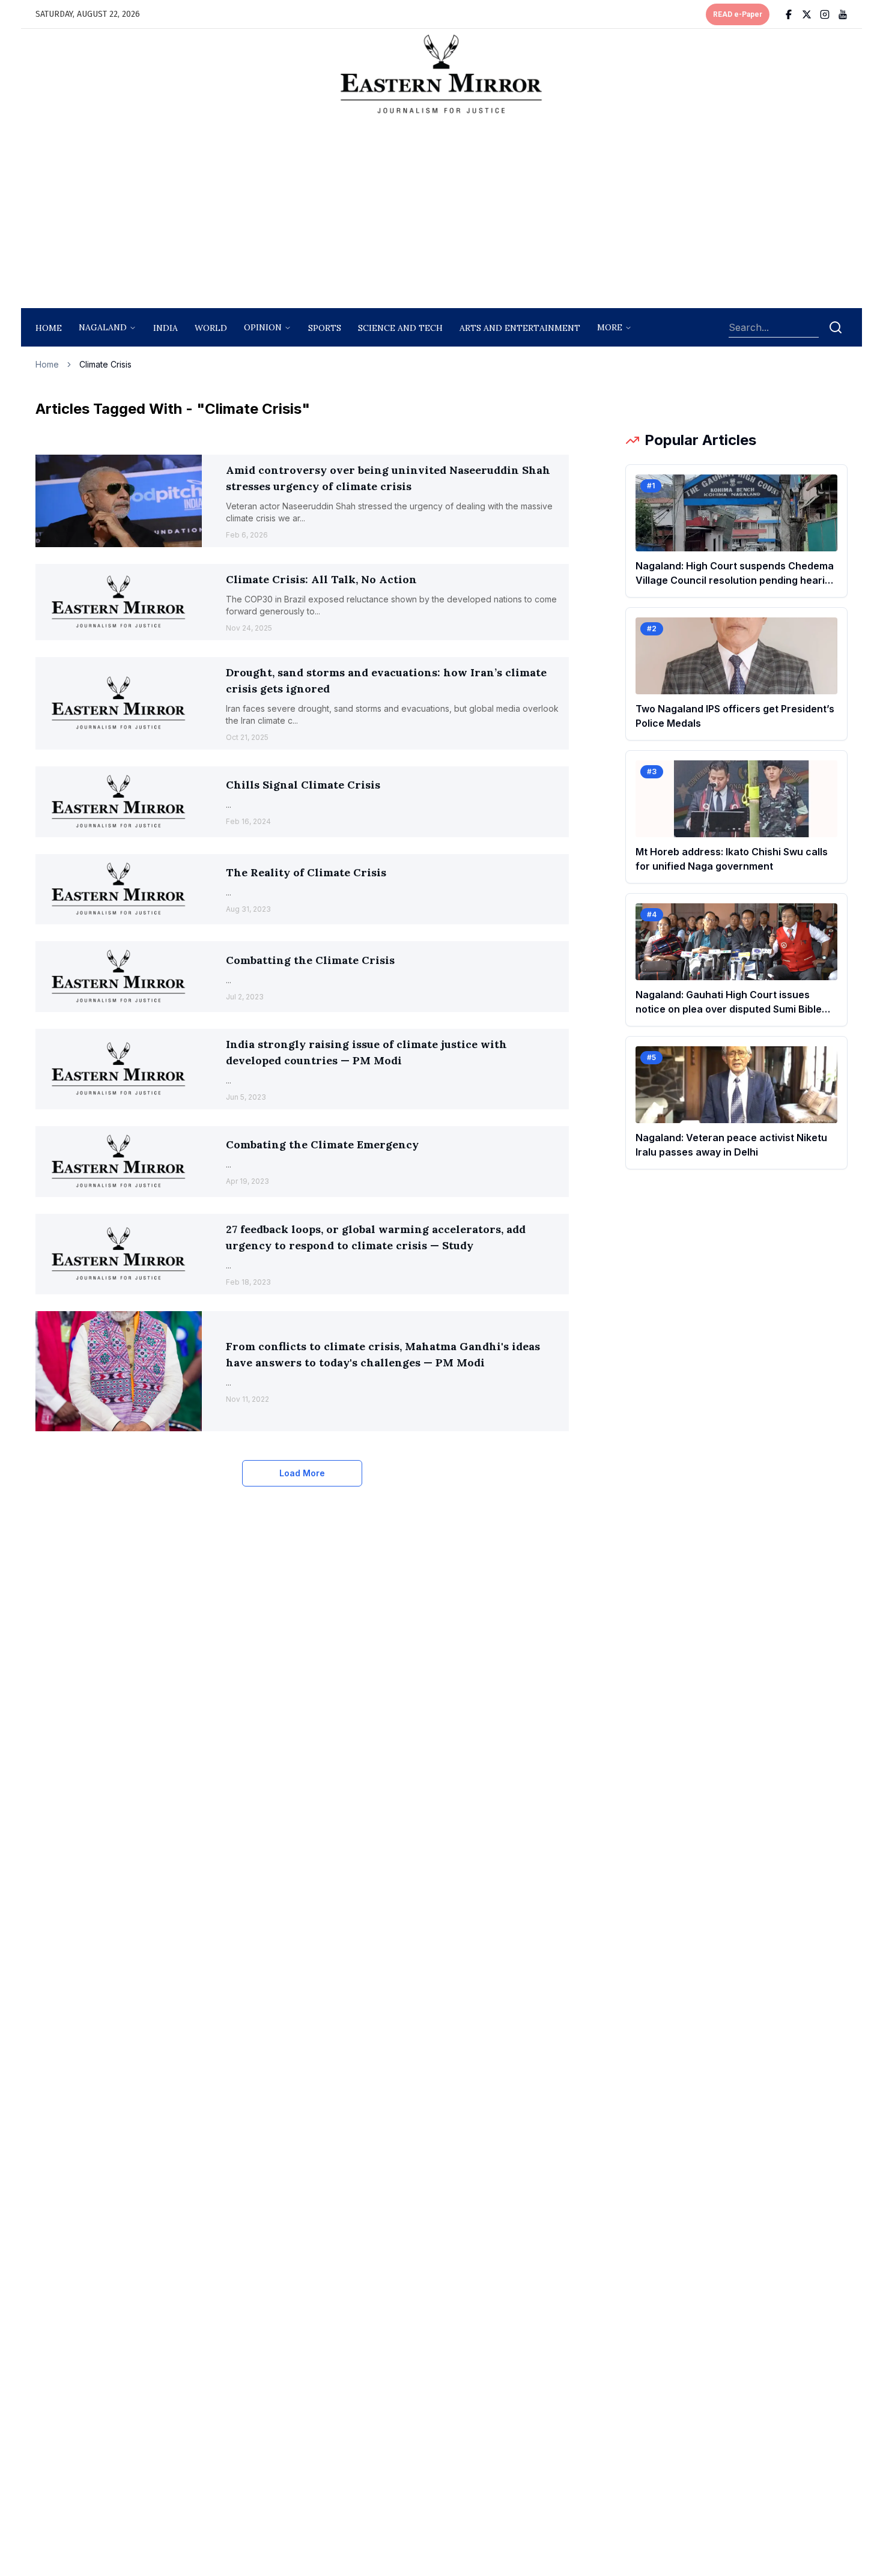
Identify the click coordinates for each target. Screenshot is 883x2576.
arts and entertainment (520, 328)
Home (49, 328)
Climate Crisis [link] (105, 364)
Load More (302, 1473)
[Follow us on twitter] (807, 14)
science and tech (400, 328)
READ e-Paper (738, 14)
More (610, 327)
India (165, 328)
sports (325, 328)
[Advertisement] (441, 214)
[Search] (836, 327)
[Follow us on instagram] (825, 14)
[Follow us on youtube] (843, 14)
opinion (263, 327)
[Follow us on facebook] (789, 14)
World (211, 328)
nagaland (103, 327)
